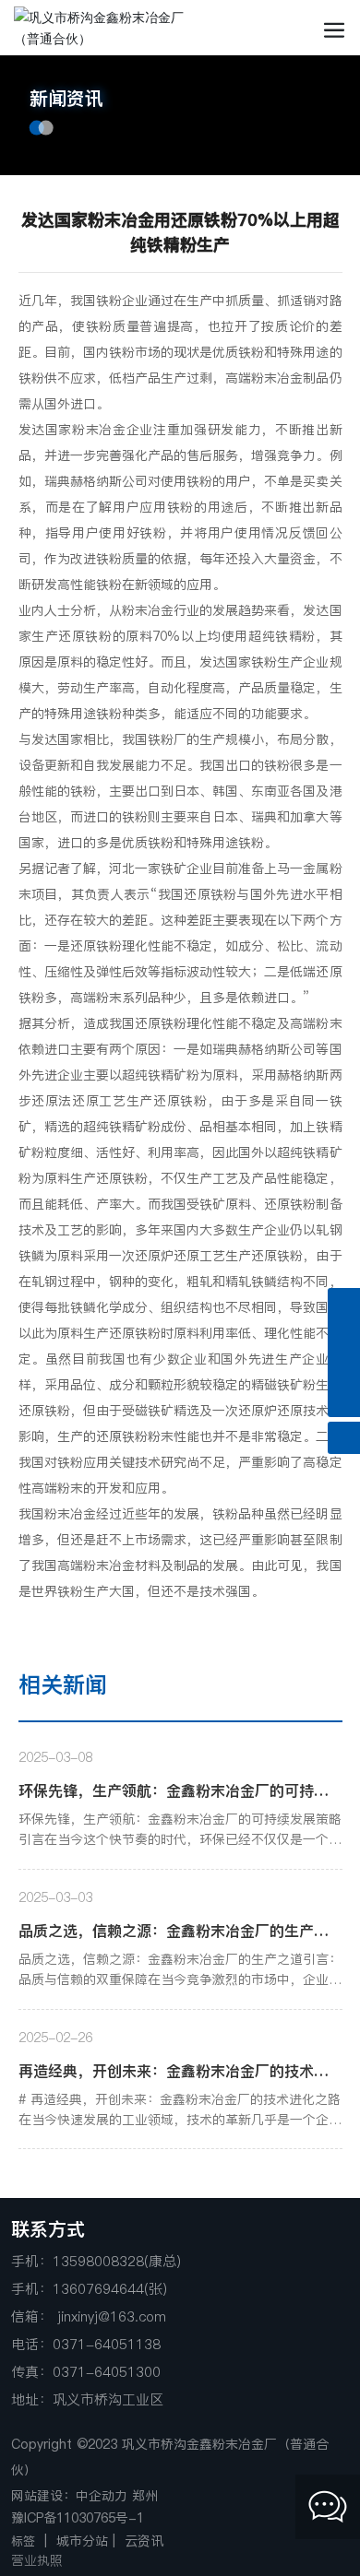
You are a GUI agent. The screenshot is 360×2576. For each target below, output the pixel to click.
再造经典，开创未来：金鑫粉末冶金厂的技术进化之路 (174, 2073)
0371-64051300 (107, 2372)
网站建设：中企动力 (69, 2496)
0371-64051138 (107, 2344)
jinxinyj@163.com (112, 2316)
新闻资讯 (66, 98)
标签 (23, 2541)
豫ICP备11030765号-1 (78, 2518)
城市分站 (82, 2541)
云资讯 (144, 2541)
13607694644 (98, 2289)
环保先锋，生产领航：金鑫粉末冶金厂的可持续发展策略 (174, 1792)
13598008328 (98, 2261)
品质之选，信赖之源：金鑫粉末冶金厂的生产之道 (174, 1932)
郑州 (145, 2496)
